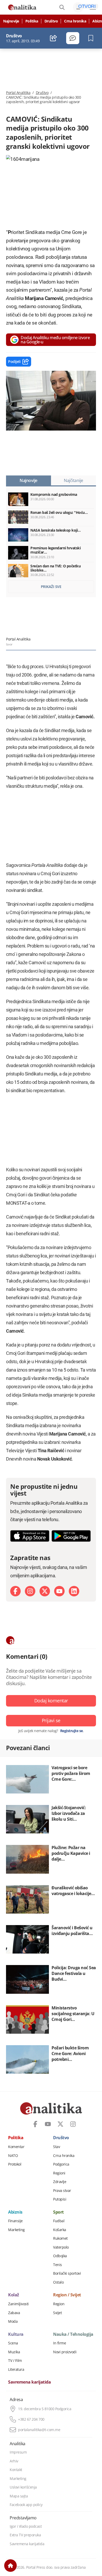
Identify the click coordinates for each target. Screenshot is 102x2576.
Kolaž (14, 2295)
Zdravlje (60, 2182)
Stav (56, 2147)
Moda (13, 2321)
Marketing (16, 2230)
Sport (58, 2212)
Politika (32, 21)
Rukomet (60, 2238)
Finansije (15, 2221)
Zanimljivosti (18, 2304)
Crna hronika (75, 21)
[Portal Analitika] (22, 7)
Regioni (59, 2173)
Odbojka (60, 2256)
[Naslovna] (10, 2566)
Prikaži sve (51, 587)
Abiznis (15, 2212)
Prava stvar (62, 2191)
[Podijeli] (53, 38)
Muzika (14, 2352)
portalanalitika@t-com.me (39, 2430)
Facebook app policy (26, 2505)
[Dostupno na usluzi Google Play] (71, 1536)
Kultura (16, 2334)
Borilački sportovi (67, 2273)
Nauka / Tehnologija (73, 2334)
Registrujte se (72, 1731)
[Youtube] (59, 1591)
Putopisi (60, 2199)
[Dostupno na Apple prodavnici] (30, 1536)
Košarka (60, 2230)
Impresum (18, 2452)
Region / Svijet (67, 2295)
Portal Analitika (18, 93)
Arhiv (14, 2461)
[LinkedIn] (74, 1591)
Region (59, 2304)
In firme (59, 2343)
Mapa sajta (19, 2496)
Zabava (14, 2313)
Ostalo (58, 2282)
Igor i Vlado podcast (26, 2526)
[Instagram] (30, 1591)
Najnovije (11, 21)
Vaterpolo (61, 2247)
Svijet (57, 2313)
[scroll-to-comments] (73, 38)
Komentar (16, 2147)
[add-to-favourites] (92, 38)
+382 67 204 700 (31, 2419)
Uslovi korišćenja (23, 2487)
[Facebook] (15, 1591)
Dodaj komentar (51, 1701)
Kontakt (16, 2470)
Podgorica (61, 2164)
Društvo (51, 21)
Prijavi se (51, 1720)
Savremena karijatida (29, 2382)
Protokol (15, 2164)
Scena (13, 2343)
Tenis (58, 2265)
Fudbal (59, 2221)
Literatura (16, 2369)
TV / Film (15, 2361)
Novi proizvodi (65, 2352)
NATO (13, 2156)
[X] (45, 1591)
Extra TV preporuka (25, 2535)
